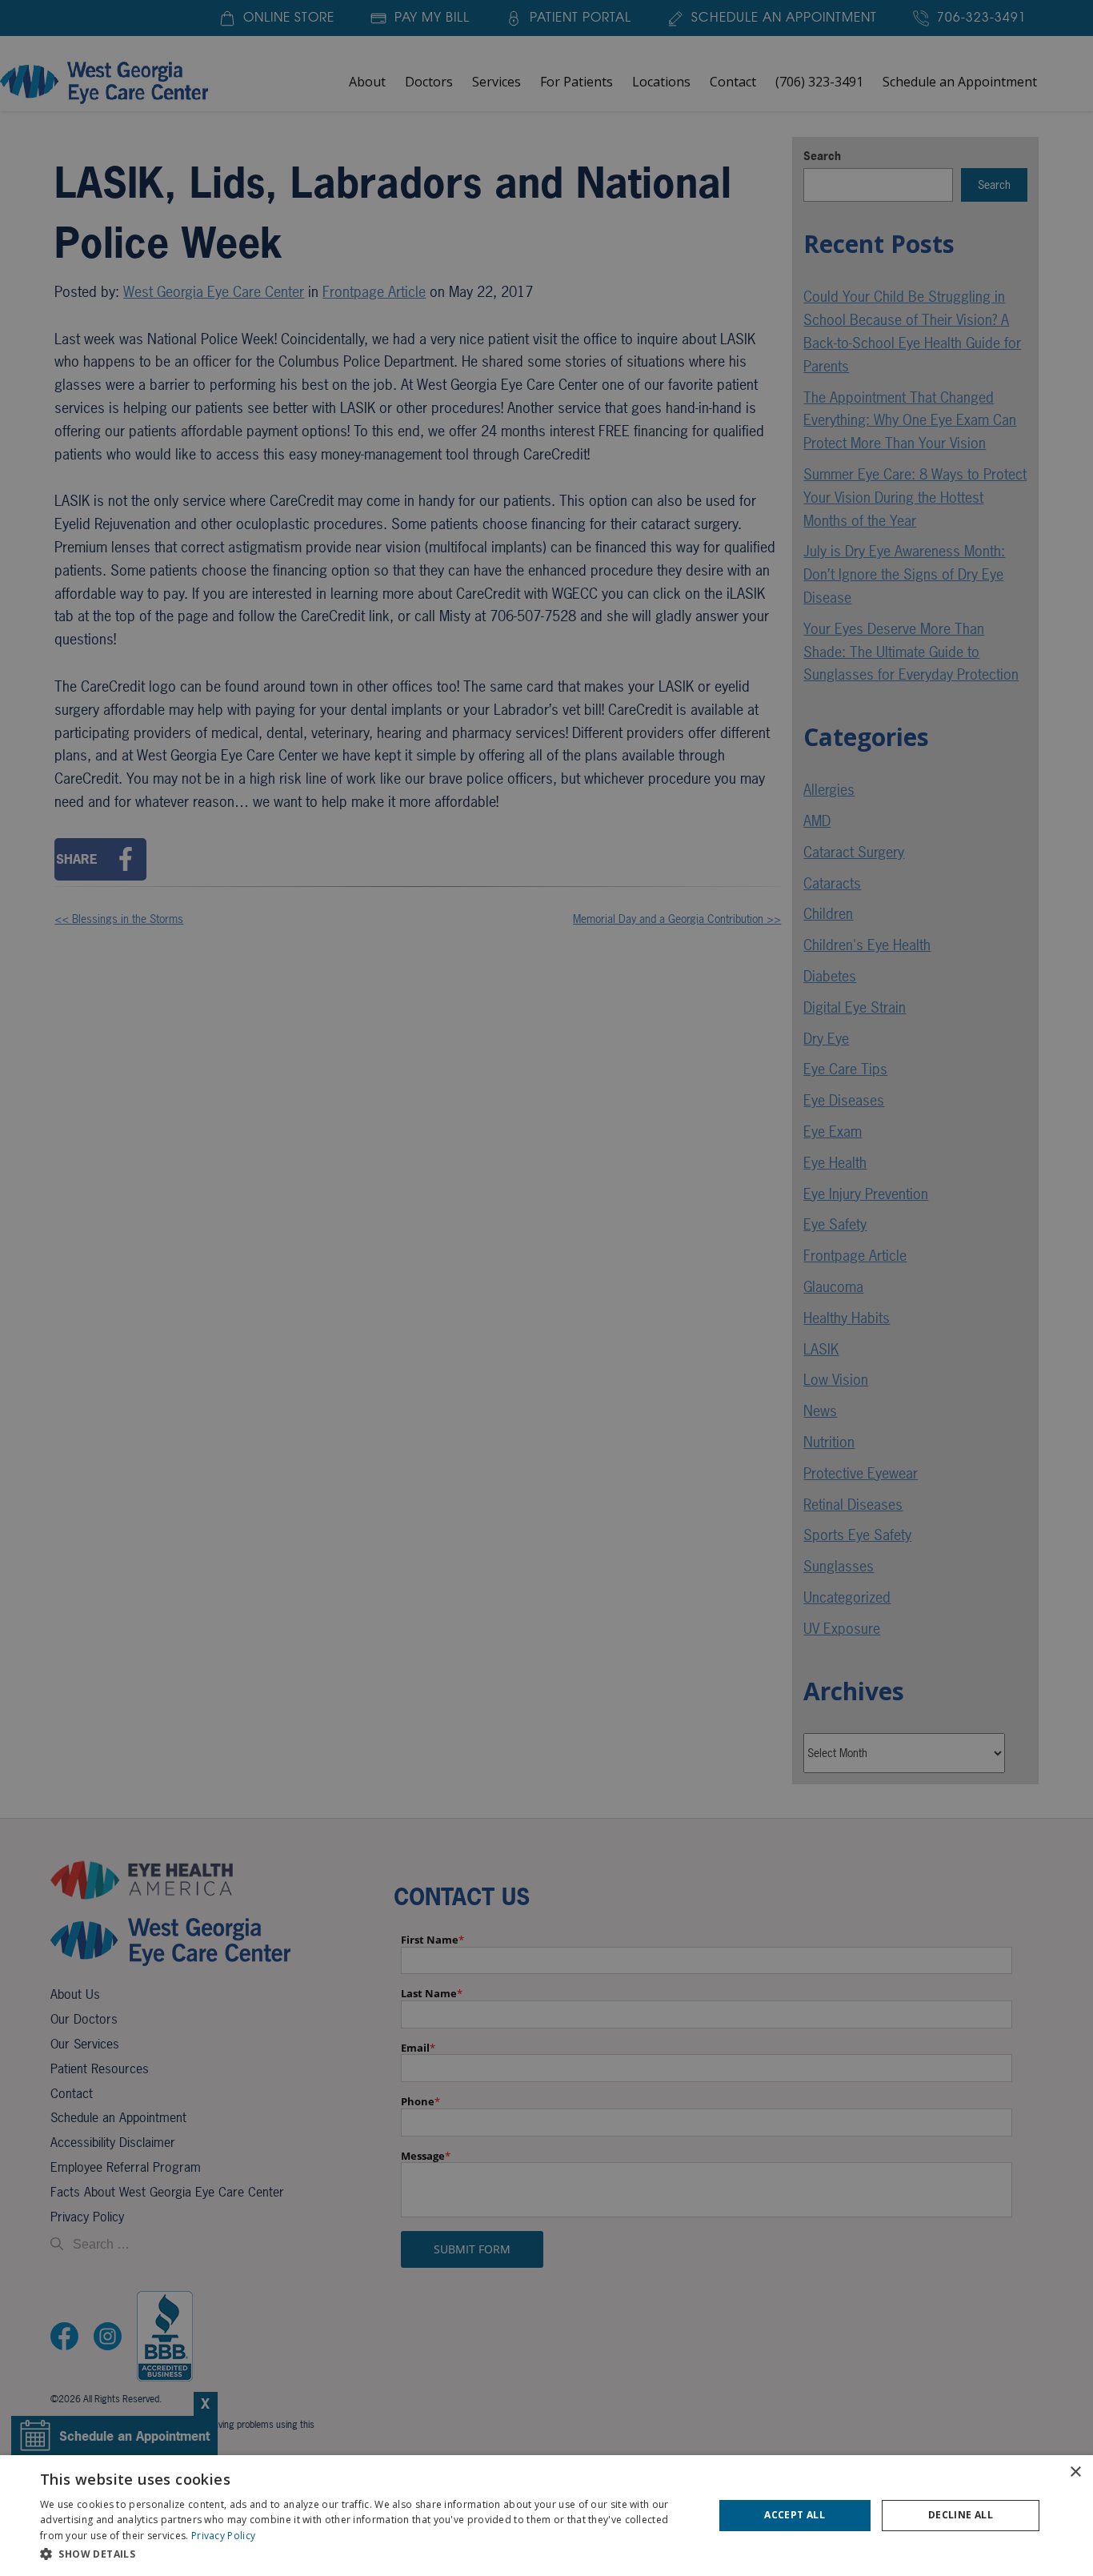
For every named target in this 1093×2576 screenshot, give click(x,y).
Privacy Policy (223, 2536)
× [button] (1075, 2472)
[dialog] (546, 2516)
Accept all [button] (795, 2515)
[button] (366, 2554)
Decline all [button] (961, 2515)
